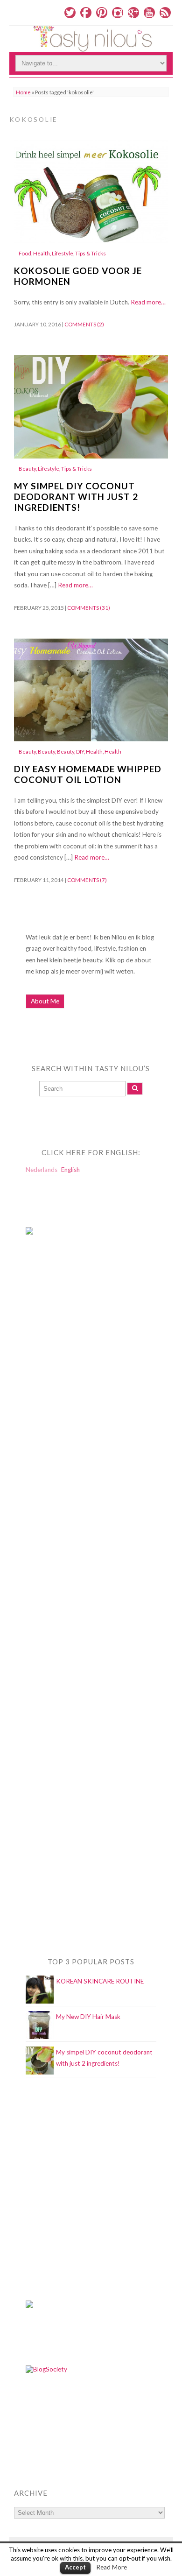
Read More (112, 2567)
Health (42, 253)
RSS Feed (165, 13)
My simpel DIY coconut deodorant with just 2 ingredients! (76, 497)
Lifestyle (63, 253)
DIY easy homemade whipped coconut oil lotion (88, 774)
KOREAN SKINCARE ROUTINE (100, 1981)
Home (23, 92)
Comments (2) (84, 324)
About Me (45, 1001)
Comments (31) (89, 608)
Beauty (27, 469)
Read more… (148, 302)
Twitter (70, 13)
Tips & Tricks (91, 253)
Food (25, 253)
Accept (75, 2567)
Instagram (118, 13)
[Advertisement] (63, 1432)
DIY (80, 752)
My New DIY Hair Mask (88, 2017)
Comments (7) (87, 880)
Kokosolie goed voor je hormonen (78, 276)
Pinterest (102, 13)
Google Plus (133, 13)
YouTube (149, 13)
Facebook (86, 13)
